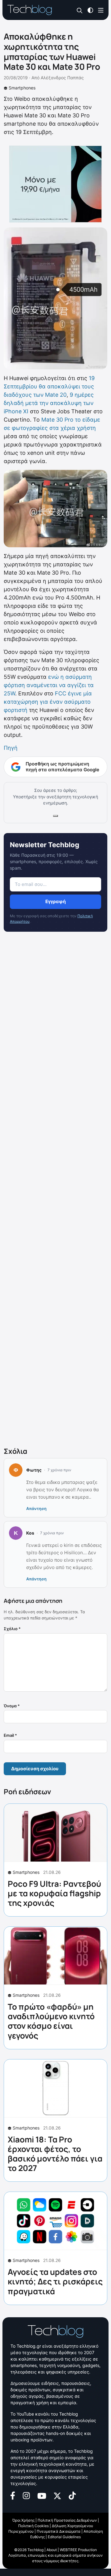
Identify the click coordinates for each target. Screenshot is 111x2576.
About (52, 2550)
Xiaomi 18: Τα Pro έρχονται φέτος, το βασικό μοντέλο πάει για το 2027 (55, 2154)
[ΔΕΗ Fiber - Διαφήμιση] (55, 184)
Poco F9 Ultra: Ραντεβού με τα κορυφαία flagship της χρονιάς (54, 1893)
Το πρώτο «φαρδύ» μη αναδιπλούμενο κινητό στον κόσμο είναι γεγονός (51, 2021)
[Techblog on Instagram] (26, 2495)
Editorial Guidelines (64, 2537)
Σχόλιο (12, 1629)
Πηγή (11, 748)
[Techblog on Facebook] (13, 2495)
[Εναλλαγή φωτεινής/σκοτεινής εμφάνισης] (90, 10)
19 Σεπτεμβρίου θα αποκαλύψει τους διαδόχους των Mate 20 (49, 386)
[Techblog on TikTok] (72, 2495)
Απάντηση (36, 1508)
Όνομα (12, 1706)
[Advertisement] (55, 1191)
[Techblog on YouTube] (42, 2495)
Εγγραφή (55, 901)
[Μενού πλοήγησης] (101, 10)
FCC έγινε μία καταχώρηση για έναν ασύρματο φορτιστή (48, 702)
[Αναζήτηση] (80, 10)
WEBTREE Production (78, 2550)
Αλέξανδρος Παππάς (62, 78)
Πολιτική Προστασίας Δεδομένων (67, 2520)
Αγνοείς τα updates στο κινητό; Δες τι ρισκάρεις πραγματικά (55, 2281)
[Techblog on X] (57, 2495)
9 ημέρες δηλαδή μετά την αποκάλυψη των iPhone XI (49, 403)
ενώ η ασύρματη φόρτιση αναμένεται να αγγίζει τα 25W (49, 685)
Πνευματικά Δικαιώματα (59, 2531)
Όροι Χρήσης (23, 2520)
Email (10, 1735)
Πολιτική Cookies (33, 2526)
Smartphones (22, 88)
